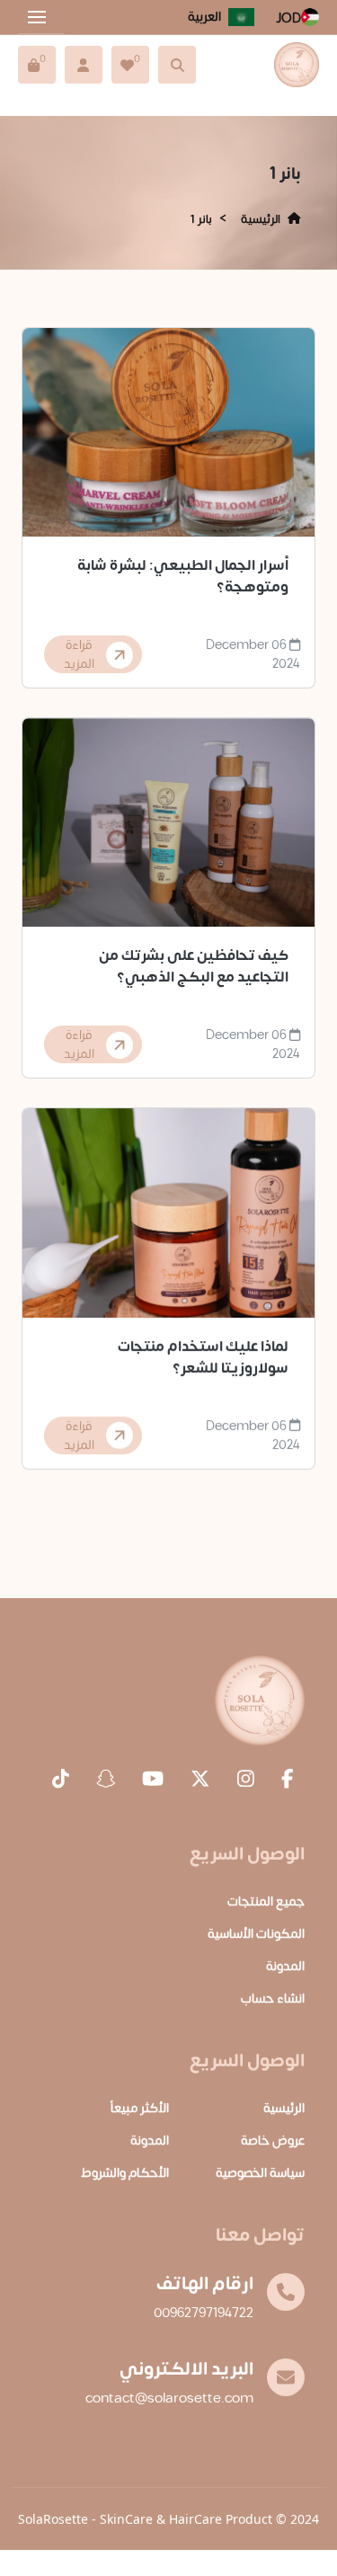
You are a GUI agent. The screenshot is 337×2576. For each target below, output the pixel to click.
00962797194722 (204, 2313)
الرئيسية (261, 219)
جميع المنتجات (266, 1901)
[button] (41, 17)
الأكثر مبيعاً (140, 2107)
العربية (204, 17)
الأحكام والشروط (125, 2172)
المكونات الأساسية (256, 1933)
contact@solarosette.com (169, 2398)
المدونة (285, 1965)
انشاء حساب (273, 1998)
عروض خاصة (273, 2140)
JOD (288, 19)
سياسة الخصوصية (260, 2172)
